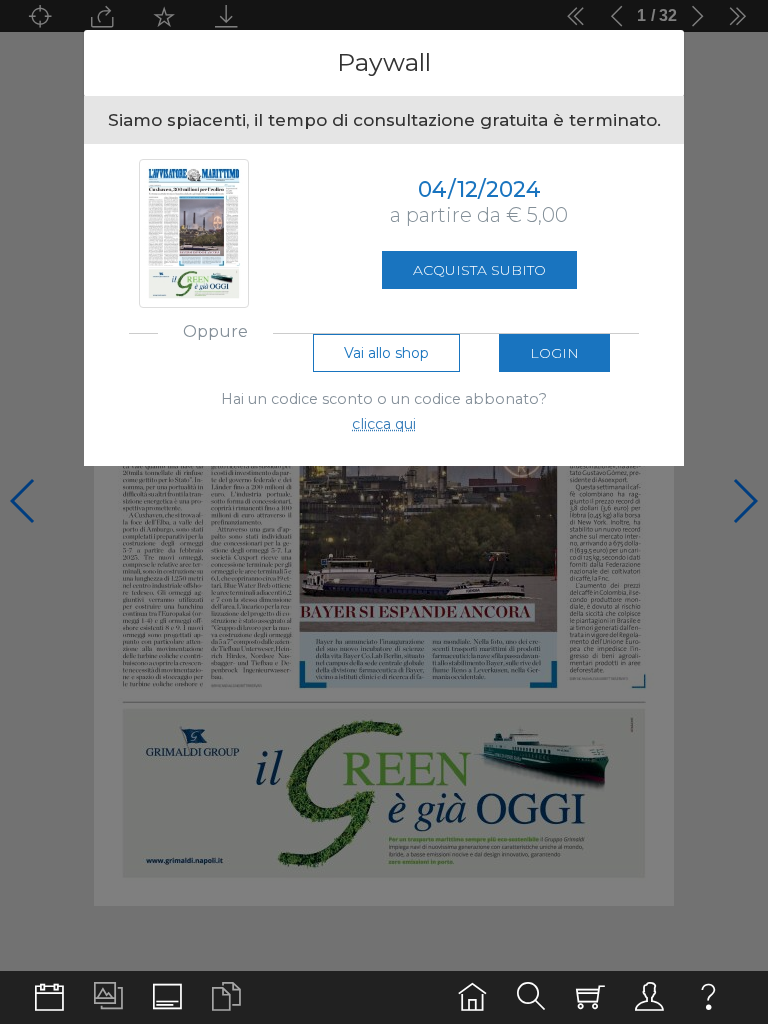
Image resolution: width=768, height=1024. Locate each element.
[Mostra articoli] (226, 997)
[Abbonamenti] (590, 997)
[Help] (708, 997)
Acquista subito (479, 270)
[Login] (649, 997)
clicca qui (384, 424)
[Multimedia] (108, 997)
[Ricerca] (531, 997)
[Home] (472, 997)
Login (554, 353)
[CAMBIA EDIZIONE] (49, 997)
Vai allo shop (386, 353)
